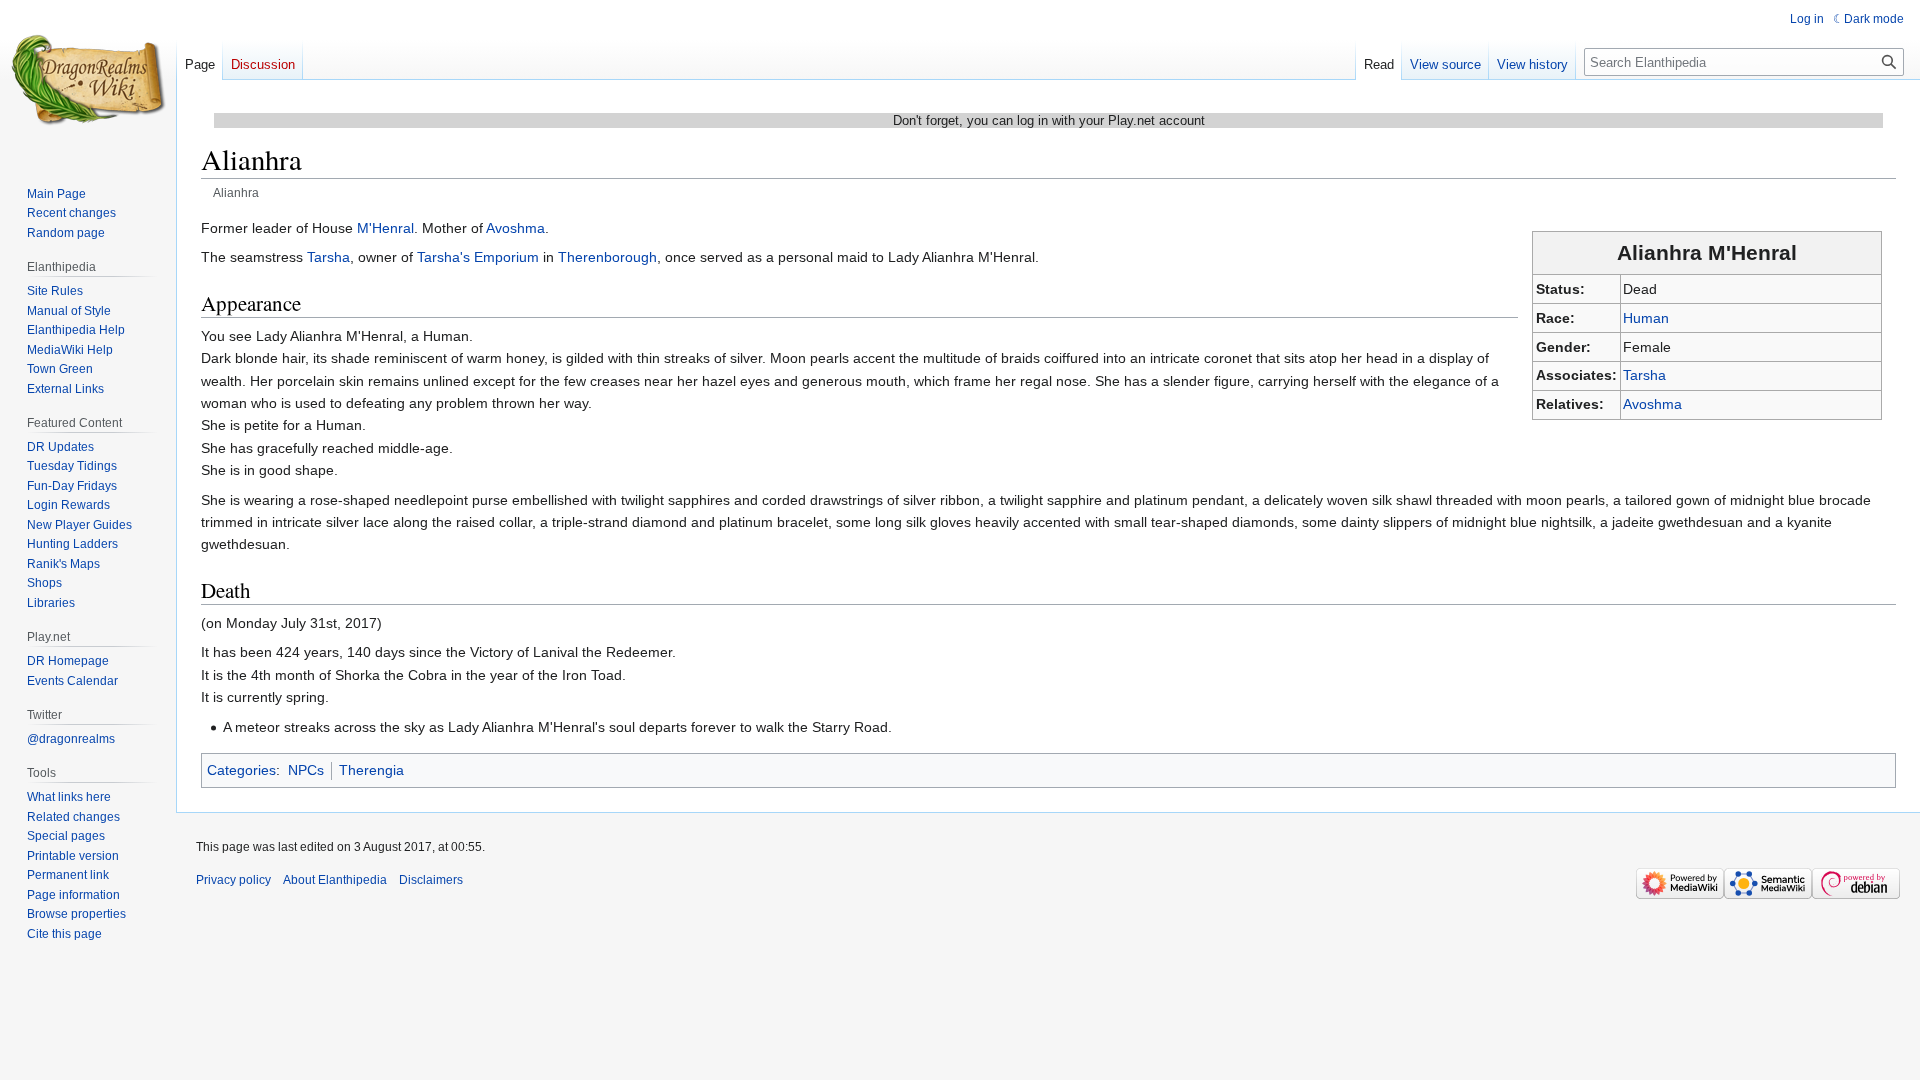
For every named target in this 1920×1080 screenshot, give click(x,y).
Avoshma (1652, 404)
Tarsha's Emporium (478, 257)
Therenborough (607, 257)
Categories (241, 770)
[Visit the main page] (88, 80)
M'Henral (385, 228)
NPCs (306, 770)
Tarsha (1644, 375)
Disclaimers (431, 880)
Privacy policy (233, 880)
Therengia (371, 770)
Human (1646, 318)
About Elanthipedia (335, 880)
